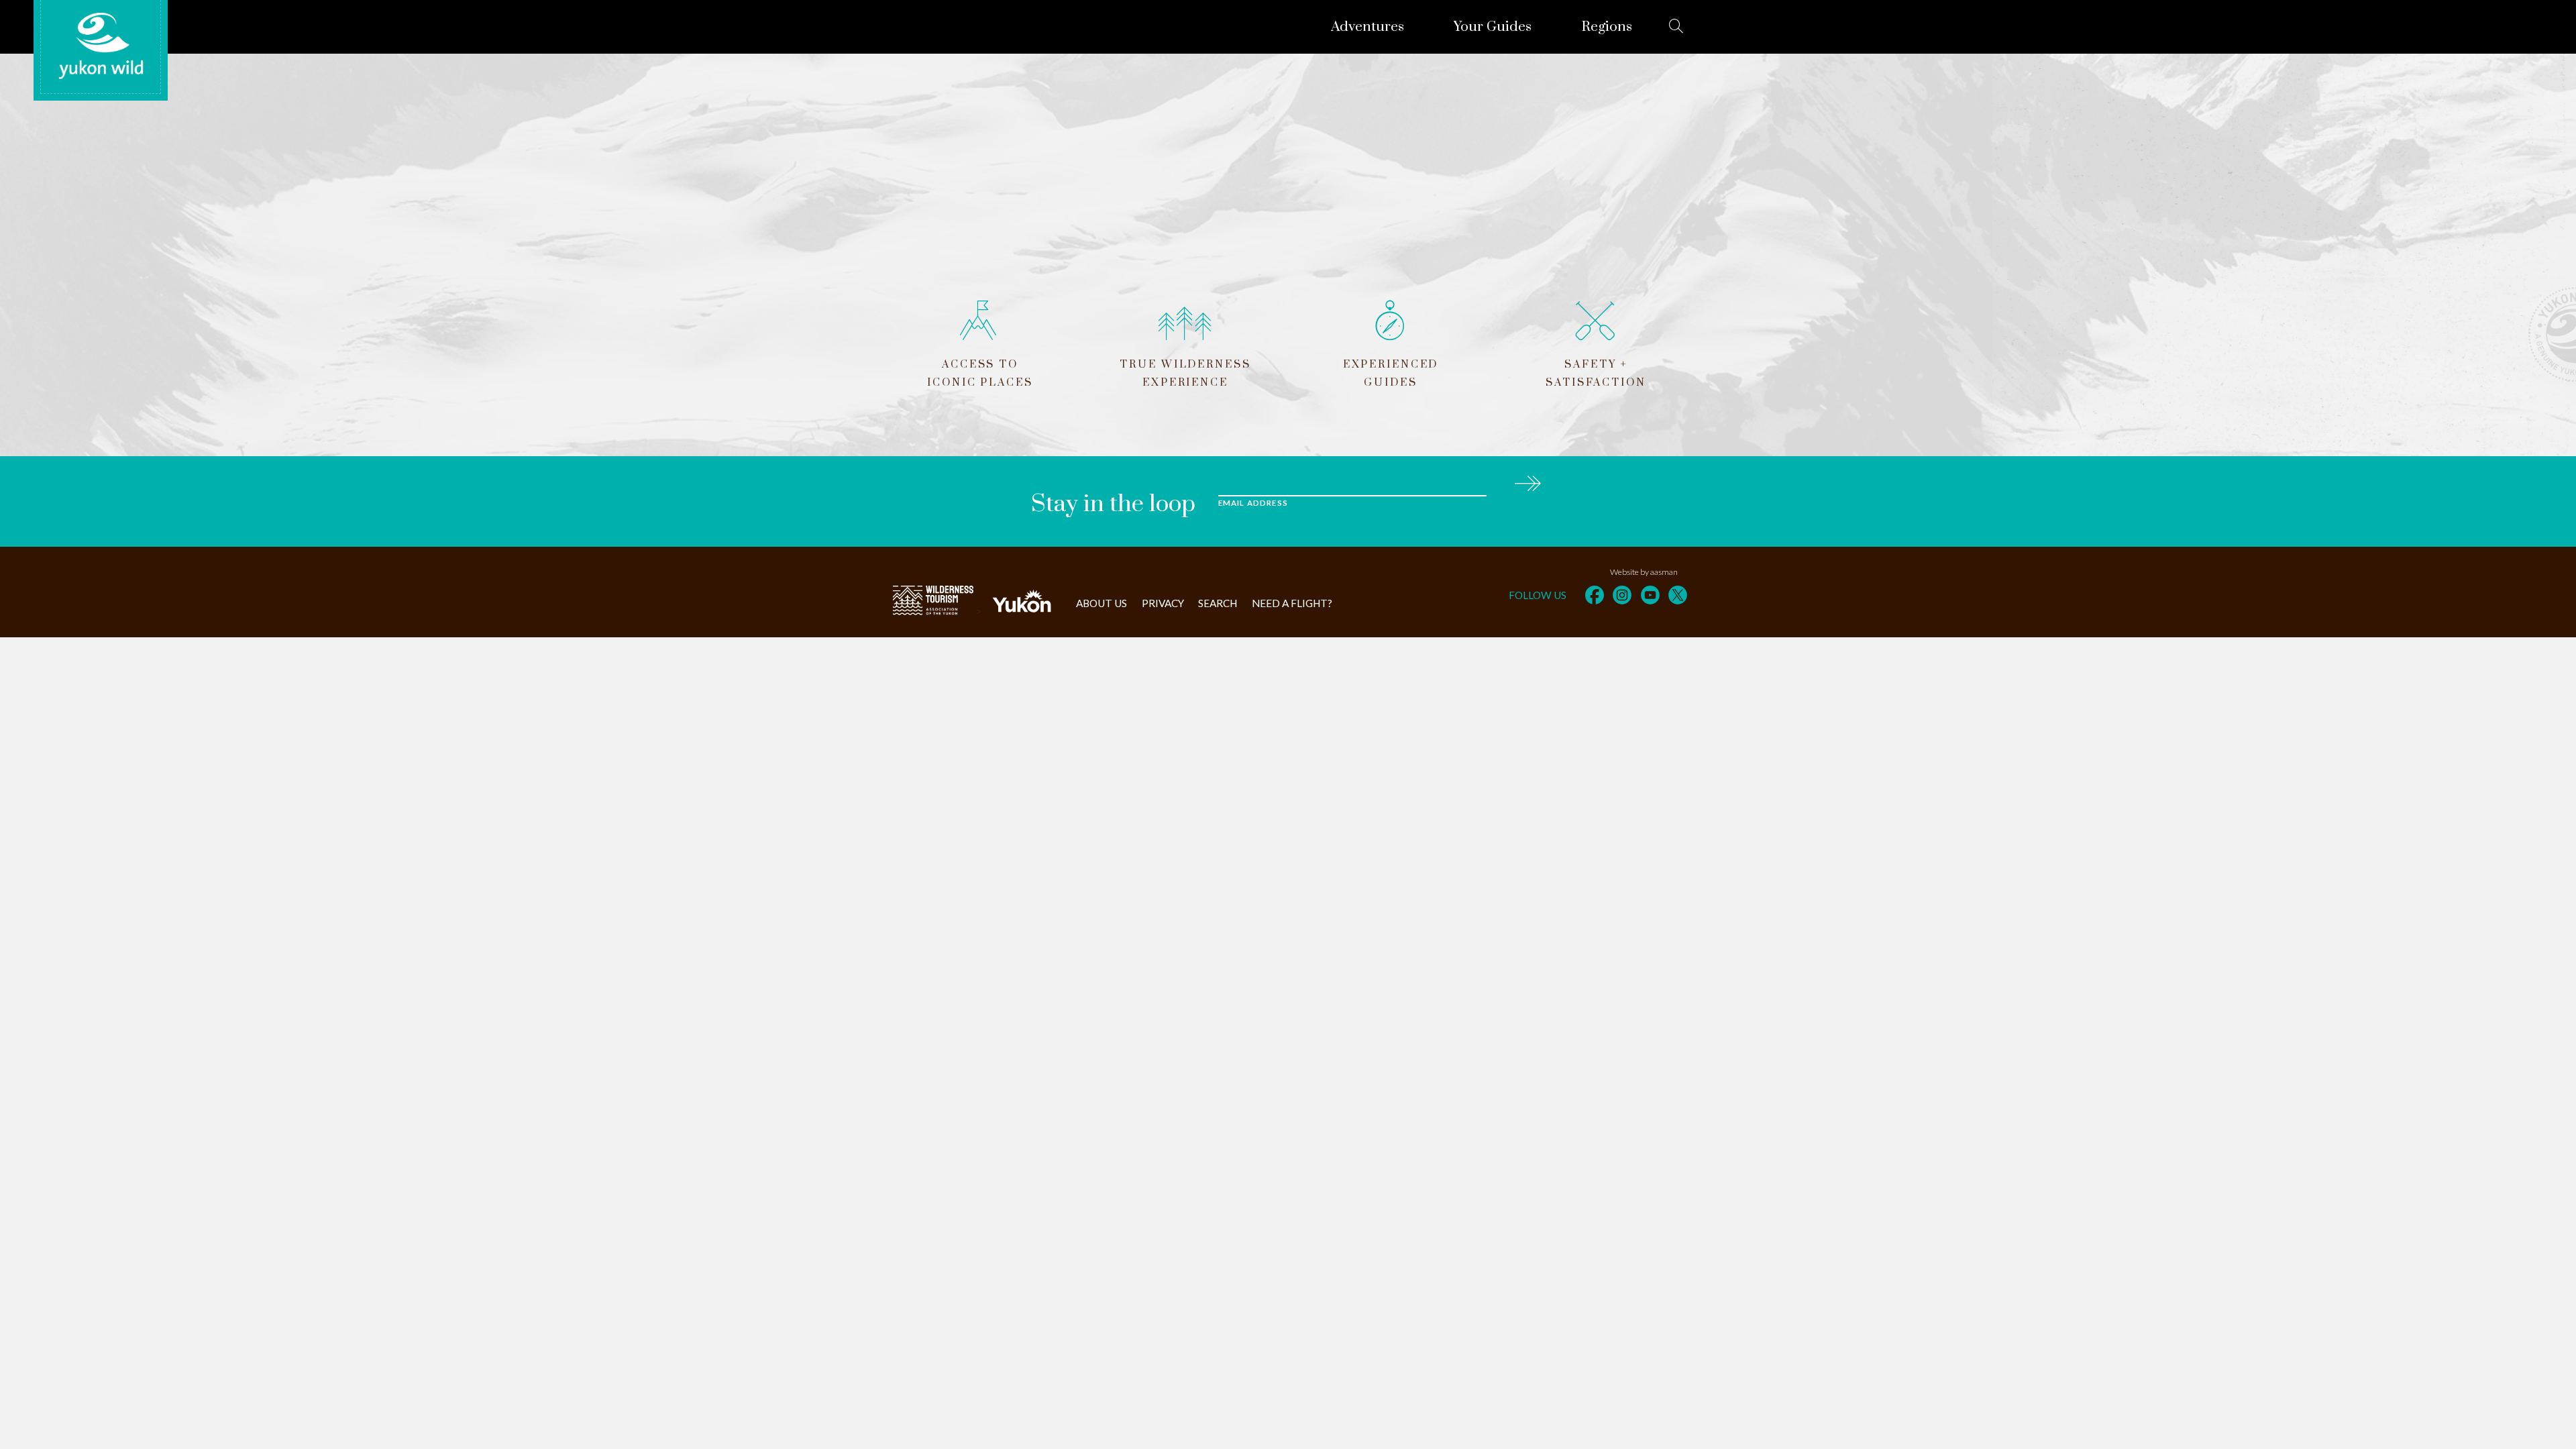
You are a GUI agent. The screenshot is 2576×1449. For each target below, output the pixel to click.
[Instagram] (1622, 595)
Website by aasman (1644, 572)
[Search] (1676, 26)
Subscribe (1527, 481)
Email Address (1253, 503)
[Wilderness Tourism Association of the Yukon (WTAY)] (933, 611)
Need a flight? (1292, 603)
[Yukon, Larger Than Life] (1022, 611)
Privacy (1163, 603)
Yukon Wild (101, 46)
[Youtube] (1650, 595)
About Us (1102, 603)
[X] (1678, 595)
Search (1218, 603)
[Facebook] (1595, 595)
